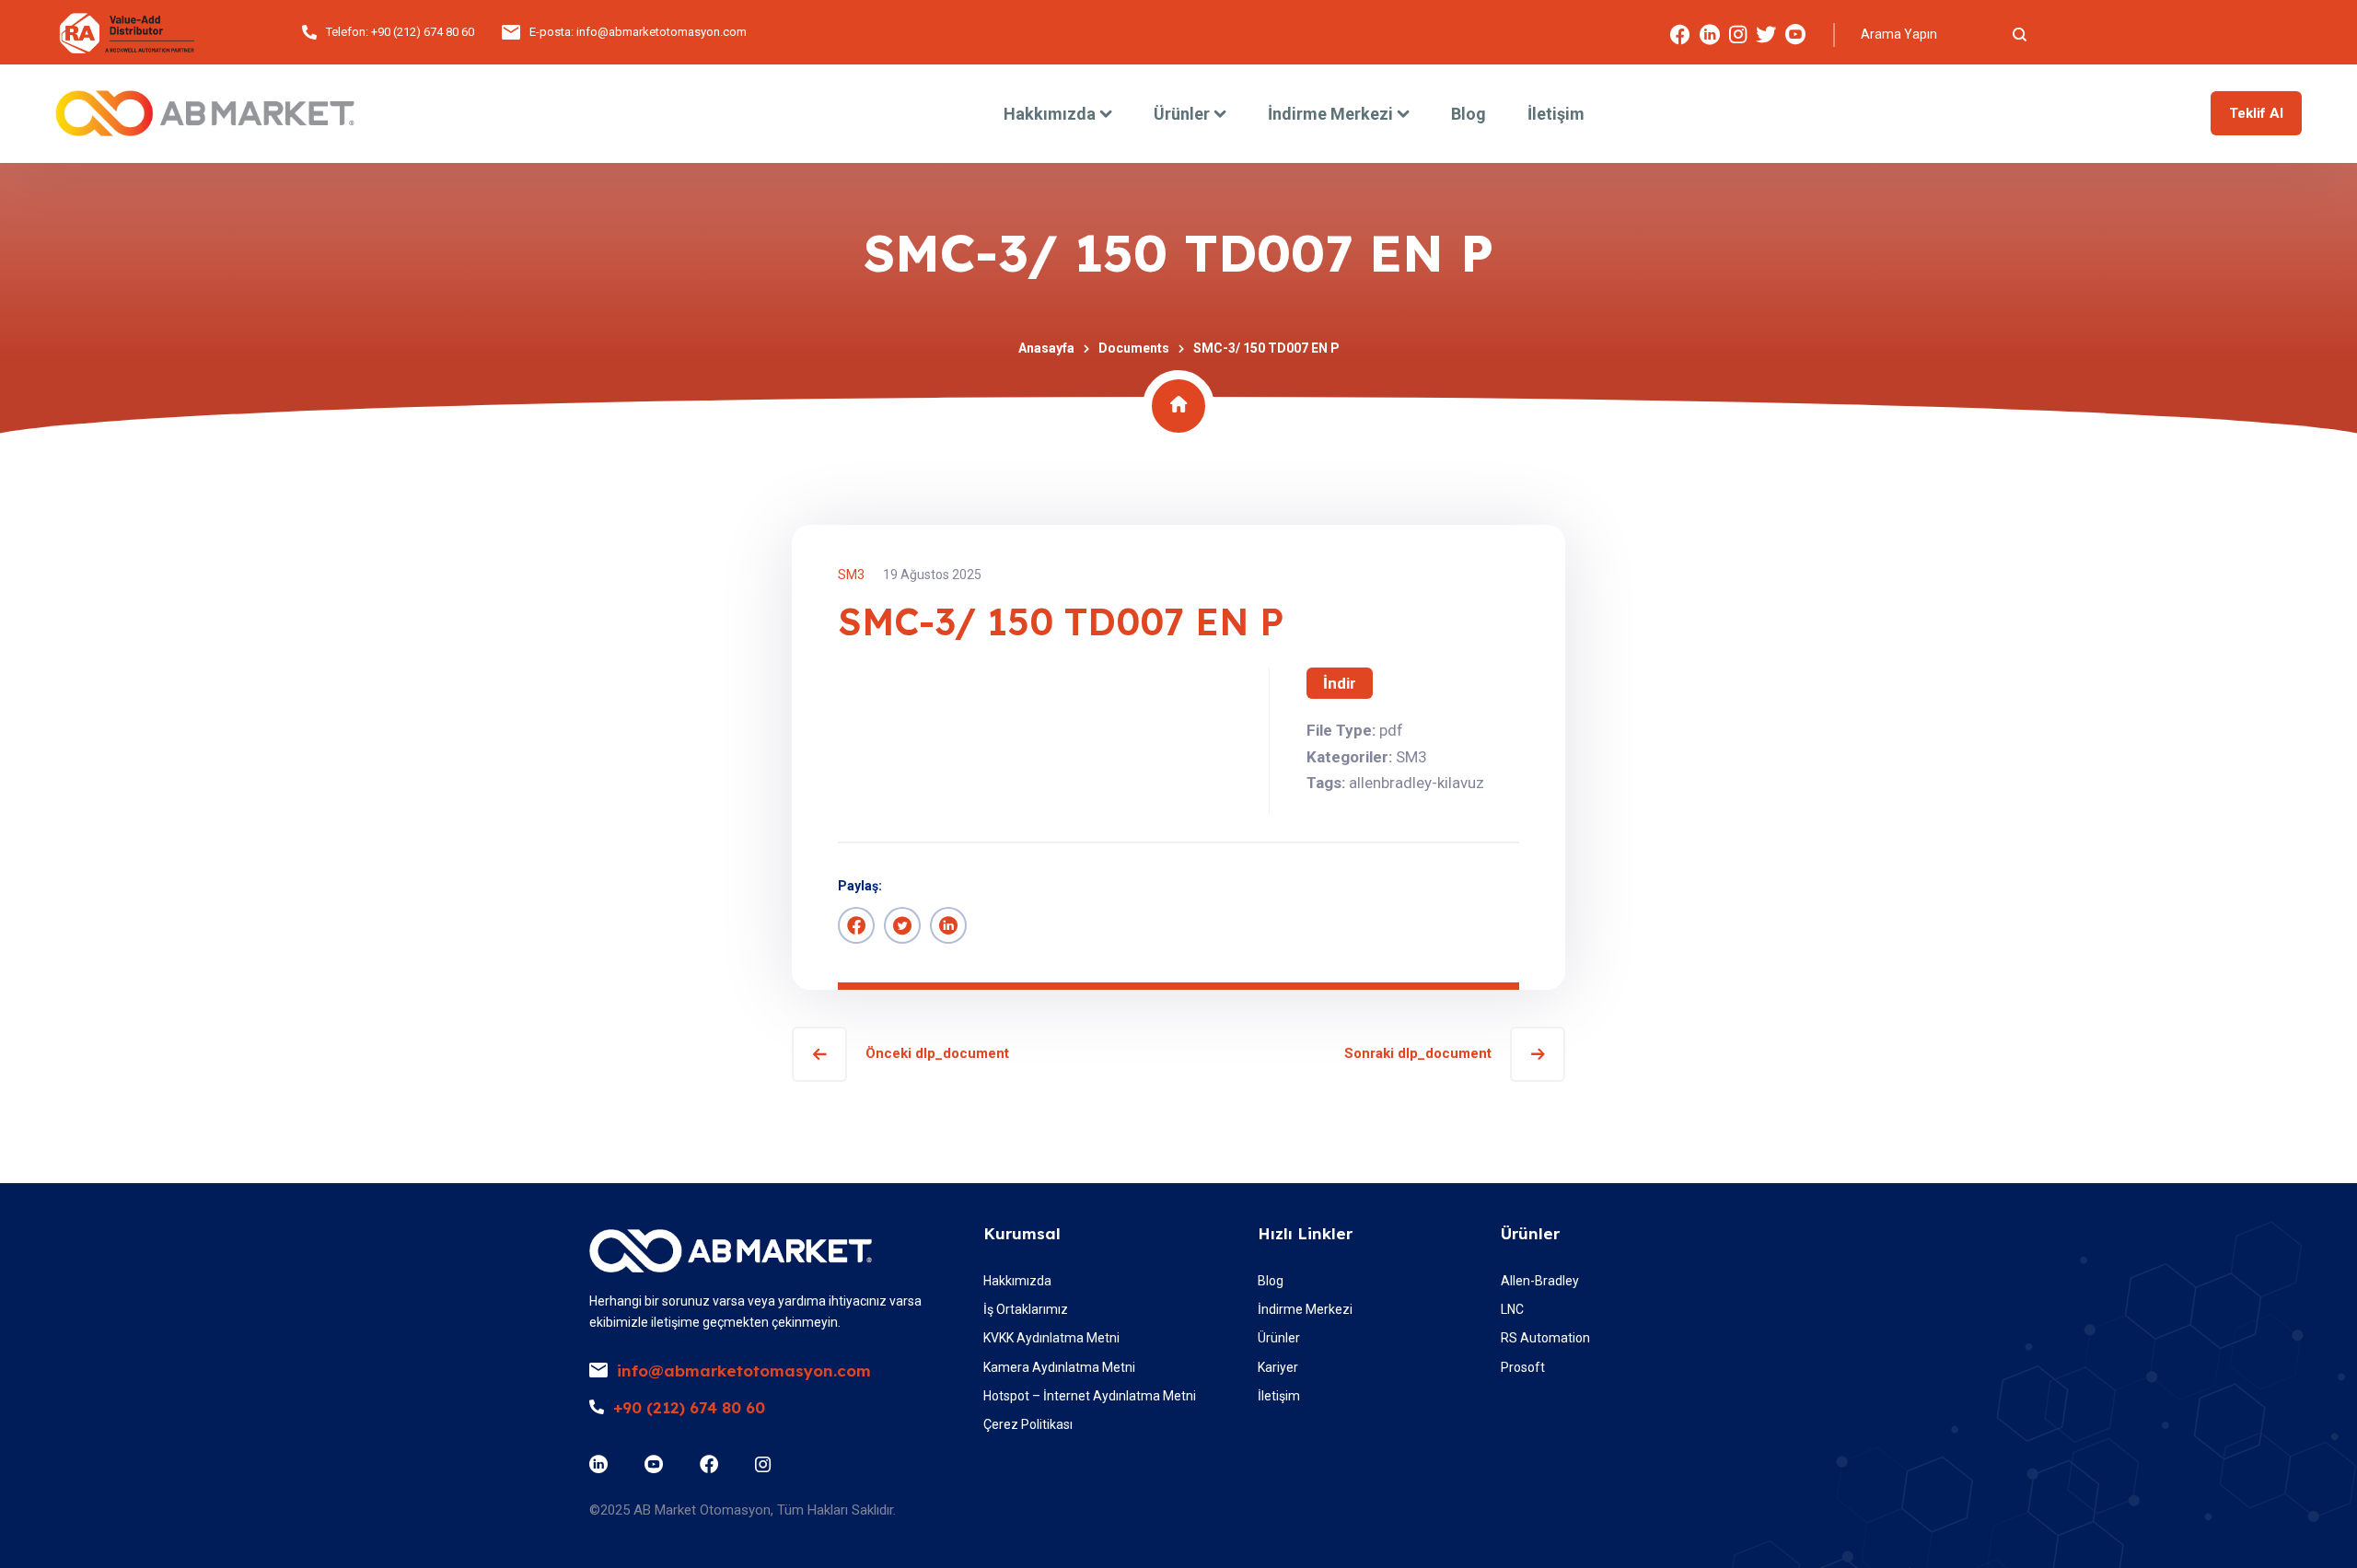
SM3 (851, 575)
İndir (1340, 683)
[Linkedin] (948, 925)
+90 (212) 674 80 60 (423, 32)
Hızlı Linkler (1305, 1233)
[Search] (2020, 34)
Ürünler (1530, 1233)
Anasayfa (1046, 348)
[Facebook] (856, 925)
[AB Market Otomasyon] (205, 113)
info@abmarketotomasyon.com (662, 32)
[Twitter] (902, 925)
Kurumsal (1022, 1233)
